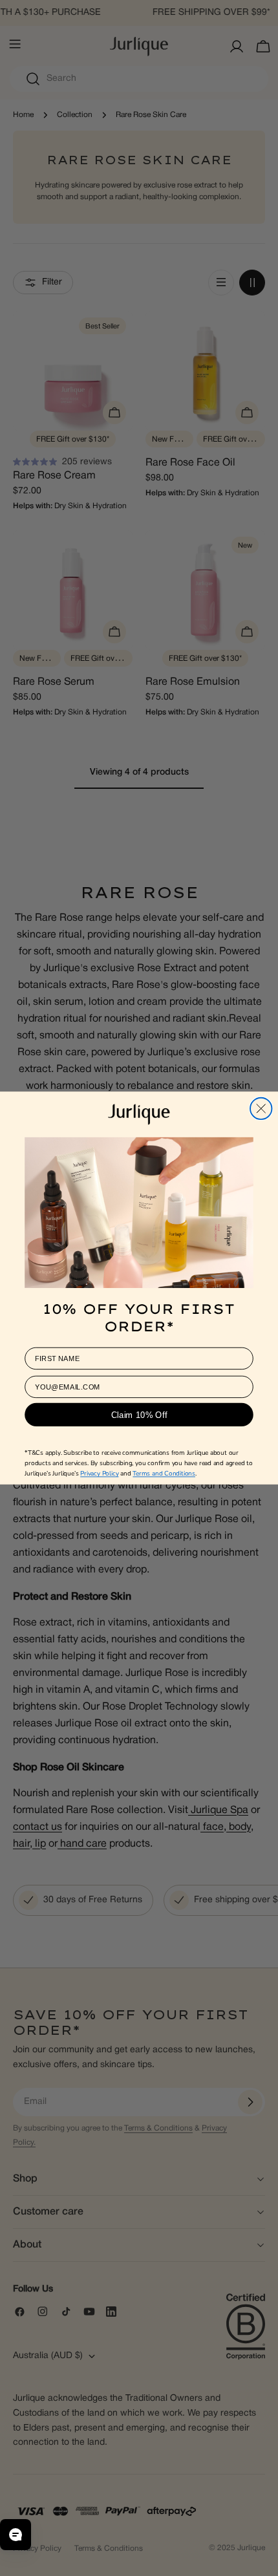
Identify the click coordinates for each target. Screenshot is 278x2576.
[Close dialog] (261, 1108)
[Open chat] (16, 2535)
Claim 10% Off (139, 1414)
